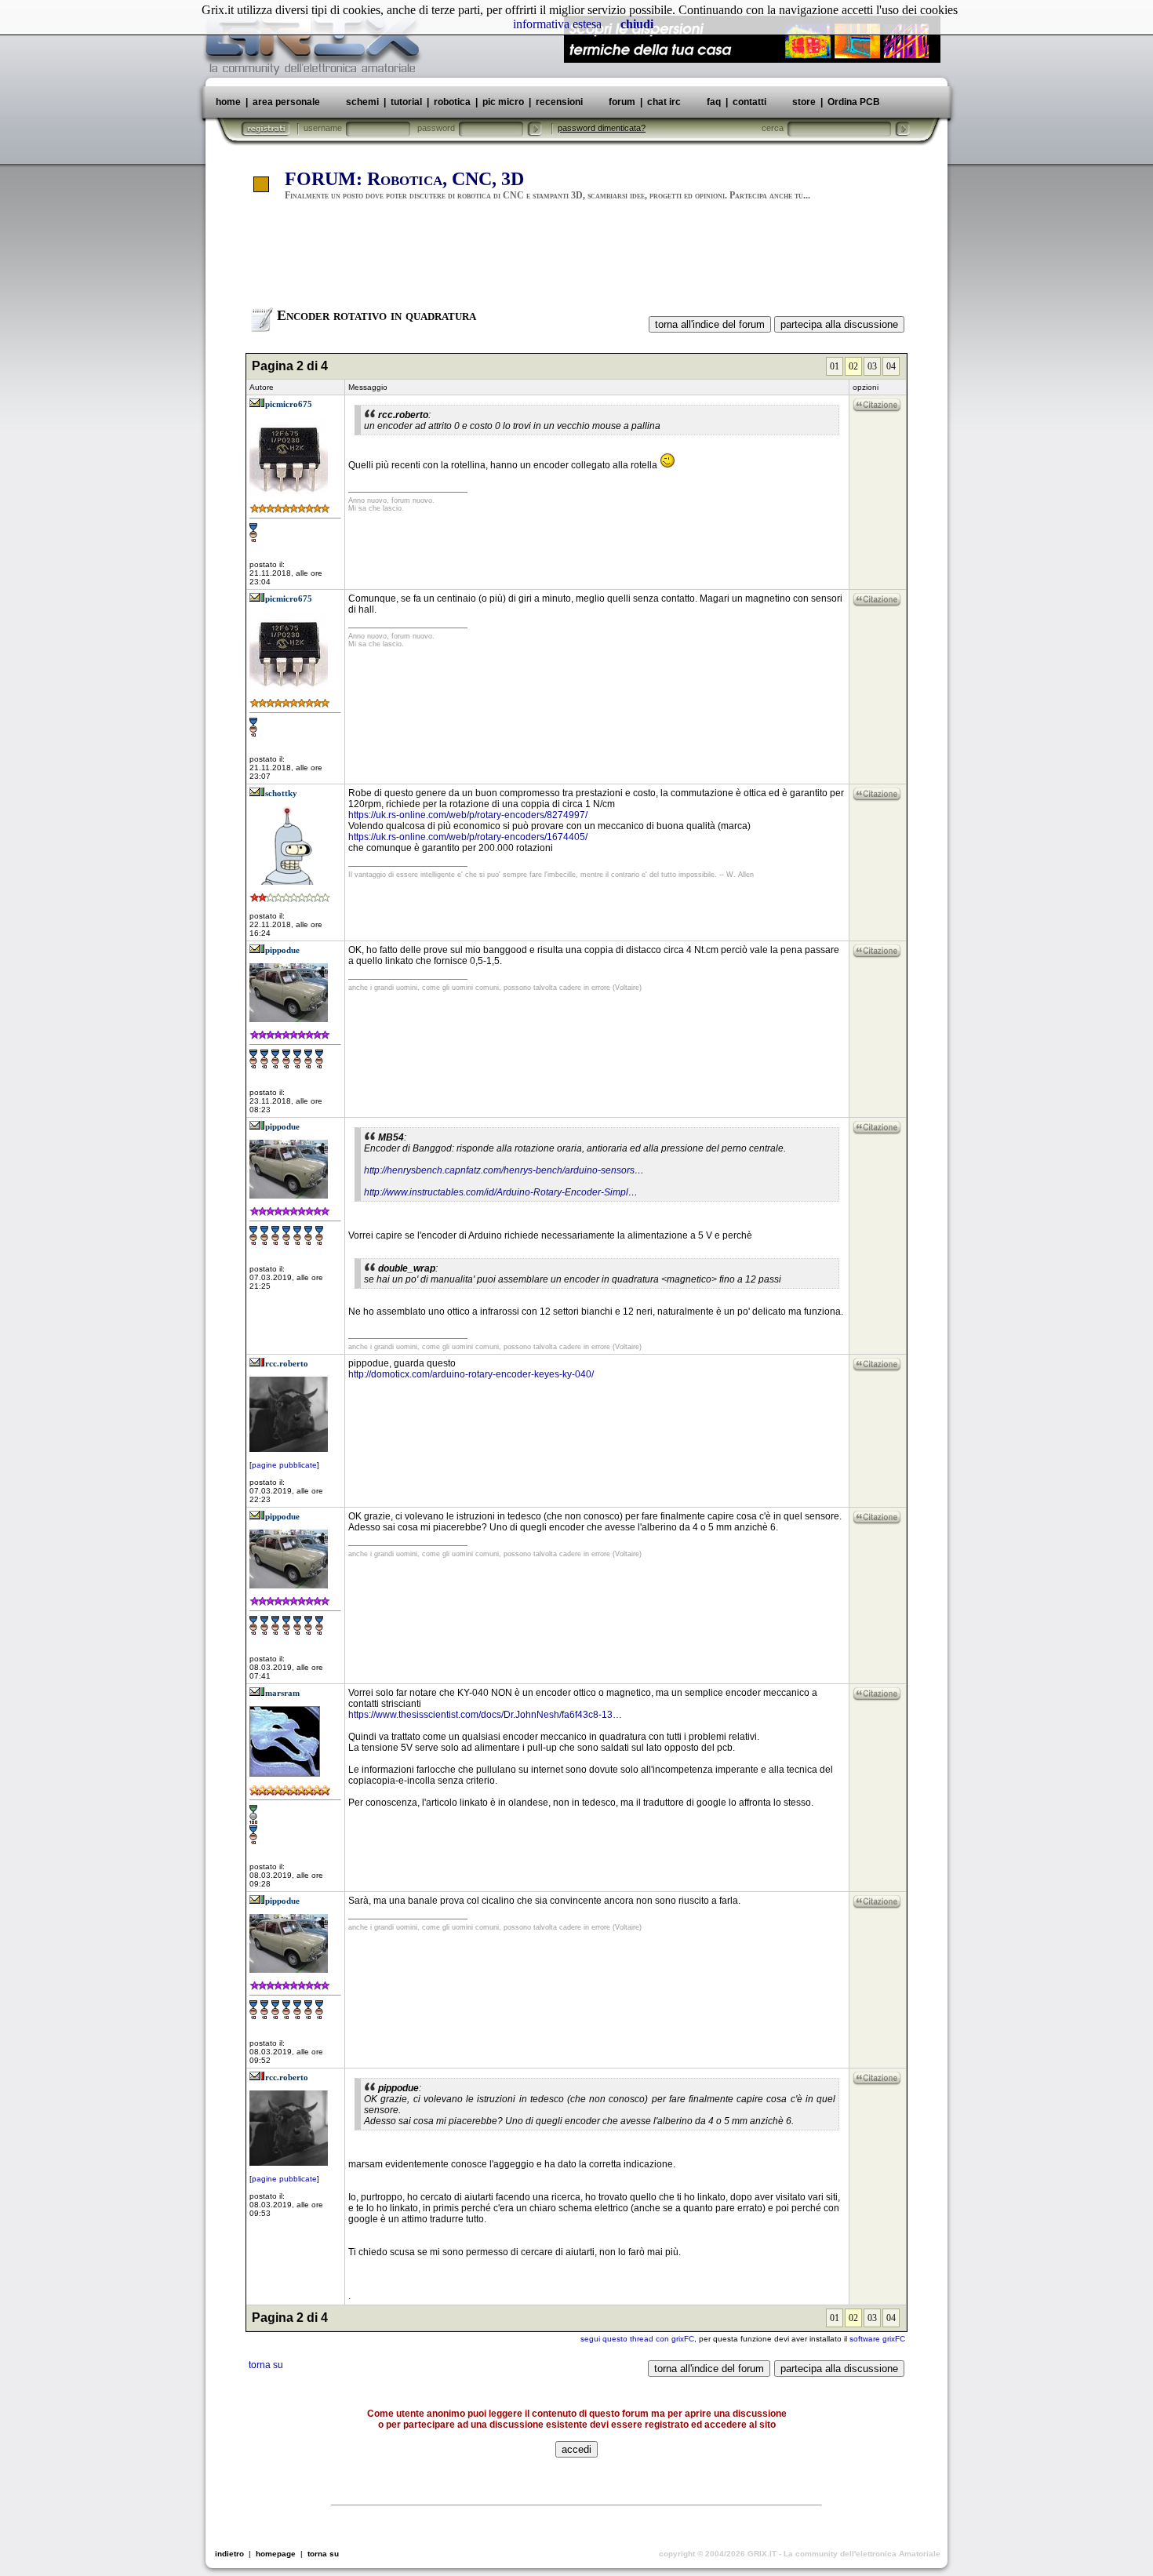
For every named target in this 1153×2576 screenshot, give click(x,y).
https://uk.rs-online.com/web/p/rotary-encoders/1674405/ (468, 837)
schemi (362, 102)
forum (622, 102)
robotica (452, 102)
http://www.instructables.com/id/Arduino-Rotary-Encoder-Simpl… (501, 1192)
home (228, 102)
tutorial (406, 102)
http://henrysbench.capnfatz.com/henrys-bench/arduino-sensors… (504, 1170)
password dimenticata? (602, 128)
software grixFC (877, 2339)
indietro (229, 2554)
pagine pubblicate (284, 1465)
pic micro (503, 102)
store (804, 102)
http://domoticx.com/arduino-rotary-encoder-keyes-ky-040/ (471, 1374)
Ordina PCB (853, 102)
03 (872, 366)
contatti (749, 102)
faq (714, 102)
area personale (286, 102)
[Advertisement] (576, 261)
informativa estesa (557, 24)
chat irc (664, 102)
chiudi (637, 24)
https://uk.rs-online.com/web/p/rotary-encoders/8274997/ (468, 815)
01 (835, 366)
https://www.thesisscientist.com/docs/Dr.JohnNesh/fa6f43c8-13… (485, 1715)
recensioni (559, 102)
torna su (266, 2365)
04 (891, 366)
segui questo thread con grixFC (637, 2339)
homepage (276, 2554)
